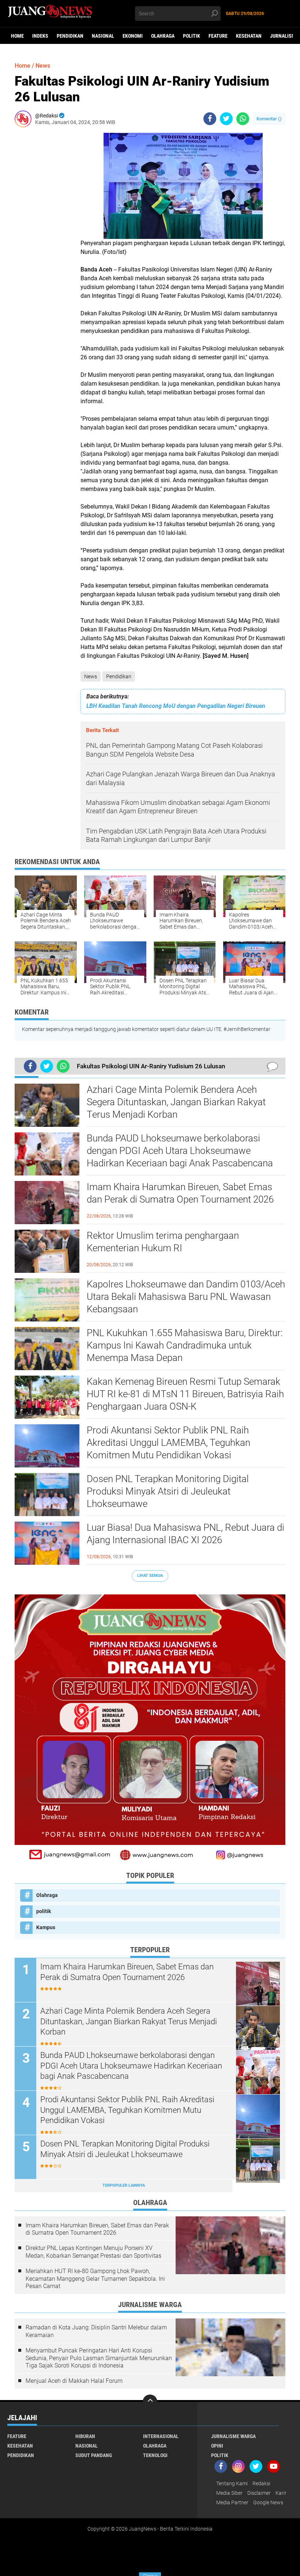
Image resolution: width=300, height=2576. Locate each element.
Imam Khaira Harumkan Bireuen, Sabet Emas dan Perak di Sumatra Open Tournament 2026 (180, 1193)
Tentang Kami (232, 2483)
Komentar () (269, 119)
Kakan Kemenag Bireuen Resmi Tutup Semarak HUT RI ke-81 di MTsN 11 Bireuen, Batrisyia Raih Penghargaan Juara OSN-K (185, 1394)
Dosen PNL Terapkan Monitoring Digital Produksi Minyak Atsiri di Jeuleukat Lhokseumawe (168, 1491)
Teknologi (155, 2455)
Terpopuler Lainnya (124, 2185)
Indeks (40, 36)
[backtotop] (150, 2402)
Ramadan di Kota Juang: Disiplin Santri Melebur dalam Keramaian (96, 2331)
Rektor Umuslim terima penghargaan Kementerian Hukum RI (163, 1242)
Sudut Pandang (94, 2455)
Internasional (161, 2436)
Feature (218, 36)
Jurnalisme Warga (233, 2436)
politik (192, 36)
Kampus (46, 1927)
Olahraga (163, 36)
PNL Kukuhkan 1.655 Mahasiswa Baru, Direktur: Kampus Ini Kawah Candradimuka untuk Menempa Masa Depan (185, 1345)
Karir (281, 2493)
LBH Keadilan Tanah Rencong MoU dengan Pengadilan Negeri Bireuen (176, 706)
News (91, 676)
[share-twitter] (226, 119)
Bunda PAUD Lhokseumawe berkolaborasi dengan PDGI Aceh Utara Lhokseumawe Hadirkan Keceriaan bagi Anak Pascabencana (180, 1151)
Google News (268, 2502)
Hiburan (85, 2436)
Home (17, 36)
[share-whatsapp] (243, 119)
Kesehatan (249, 36)
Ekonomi (133, 36)
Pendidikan (70, 36)
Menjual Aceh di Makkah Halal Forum (74, 2381)
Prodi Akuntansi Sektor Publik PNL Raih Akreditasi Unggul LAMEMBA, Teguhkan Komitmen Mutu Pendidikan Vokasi (168, 1443)
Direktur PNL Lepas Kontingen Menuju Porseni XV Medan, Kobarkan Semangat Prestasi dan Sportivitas (93, 2252)
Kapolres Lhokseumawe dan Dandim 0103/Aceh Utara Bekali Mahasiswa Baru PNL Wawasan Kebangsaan (186, 1297)
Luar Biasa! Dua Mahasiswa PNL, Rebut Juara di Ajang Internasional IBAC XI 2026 (185, 1534)
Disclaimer (259, 2493)
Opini (217, 2446)
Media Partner (232, 2502)
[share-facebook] (210, 119)
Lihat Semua (150, 1576)
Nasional (103, 36)
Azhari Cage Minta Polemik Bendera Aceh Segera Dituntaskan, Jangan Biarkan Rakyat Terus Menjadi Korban (176, 1102)
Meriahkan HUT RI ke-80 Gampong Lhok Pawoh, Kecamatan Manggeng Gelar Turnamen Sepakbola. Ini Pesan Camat (95, 2279)
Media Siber (229, 2493)
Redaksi (261, 2483)
